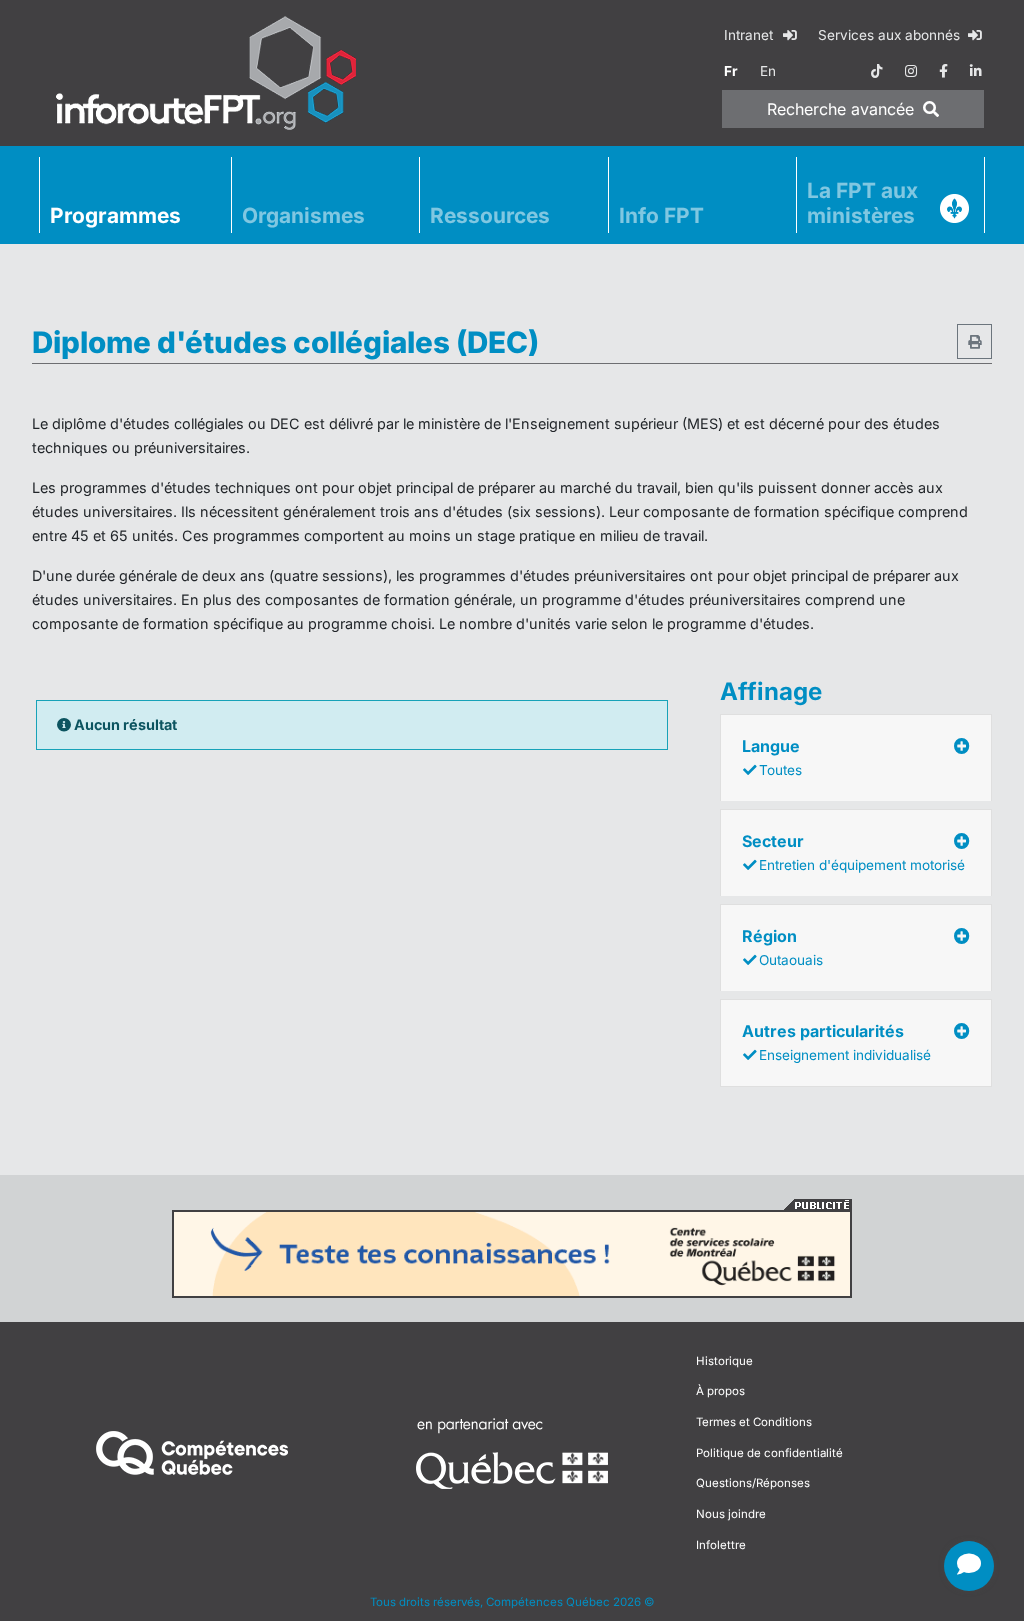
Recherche (840, 109)
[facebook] (943, 71)
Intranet (750, 35)
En (768, 71)
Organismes (303, 215)
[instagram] (911, 71)
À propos (720, 1391)
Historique (724, 1361)
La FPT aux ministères (862, 203)
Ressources (490, 215)
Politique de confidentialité (769, 1453)
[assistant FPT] (969, 1566)
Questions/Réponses (753, 1483)
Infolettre (721, 1545)
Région (782, 947)
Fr (731, 71)
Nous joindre (731, 1514)
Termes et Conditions (754, 1422)
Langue (772, 757)
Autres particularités (836, 1042)
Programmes (115, 215)
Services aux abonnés (891, 35)
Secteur (853, 852)
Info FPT (661, 215)
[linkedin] (976, 71)
